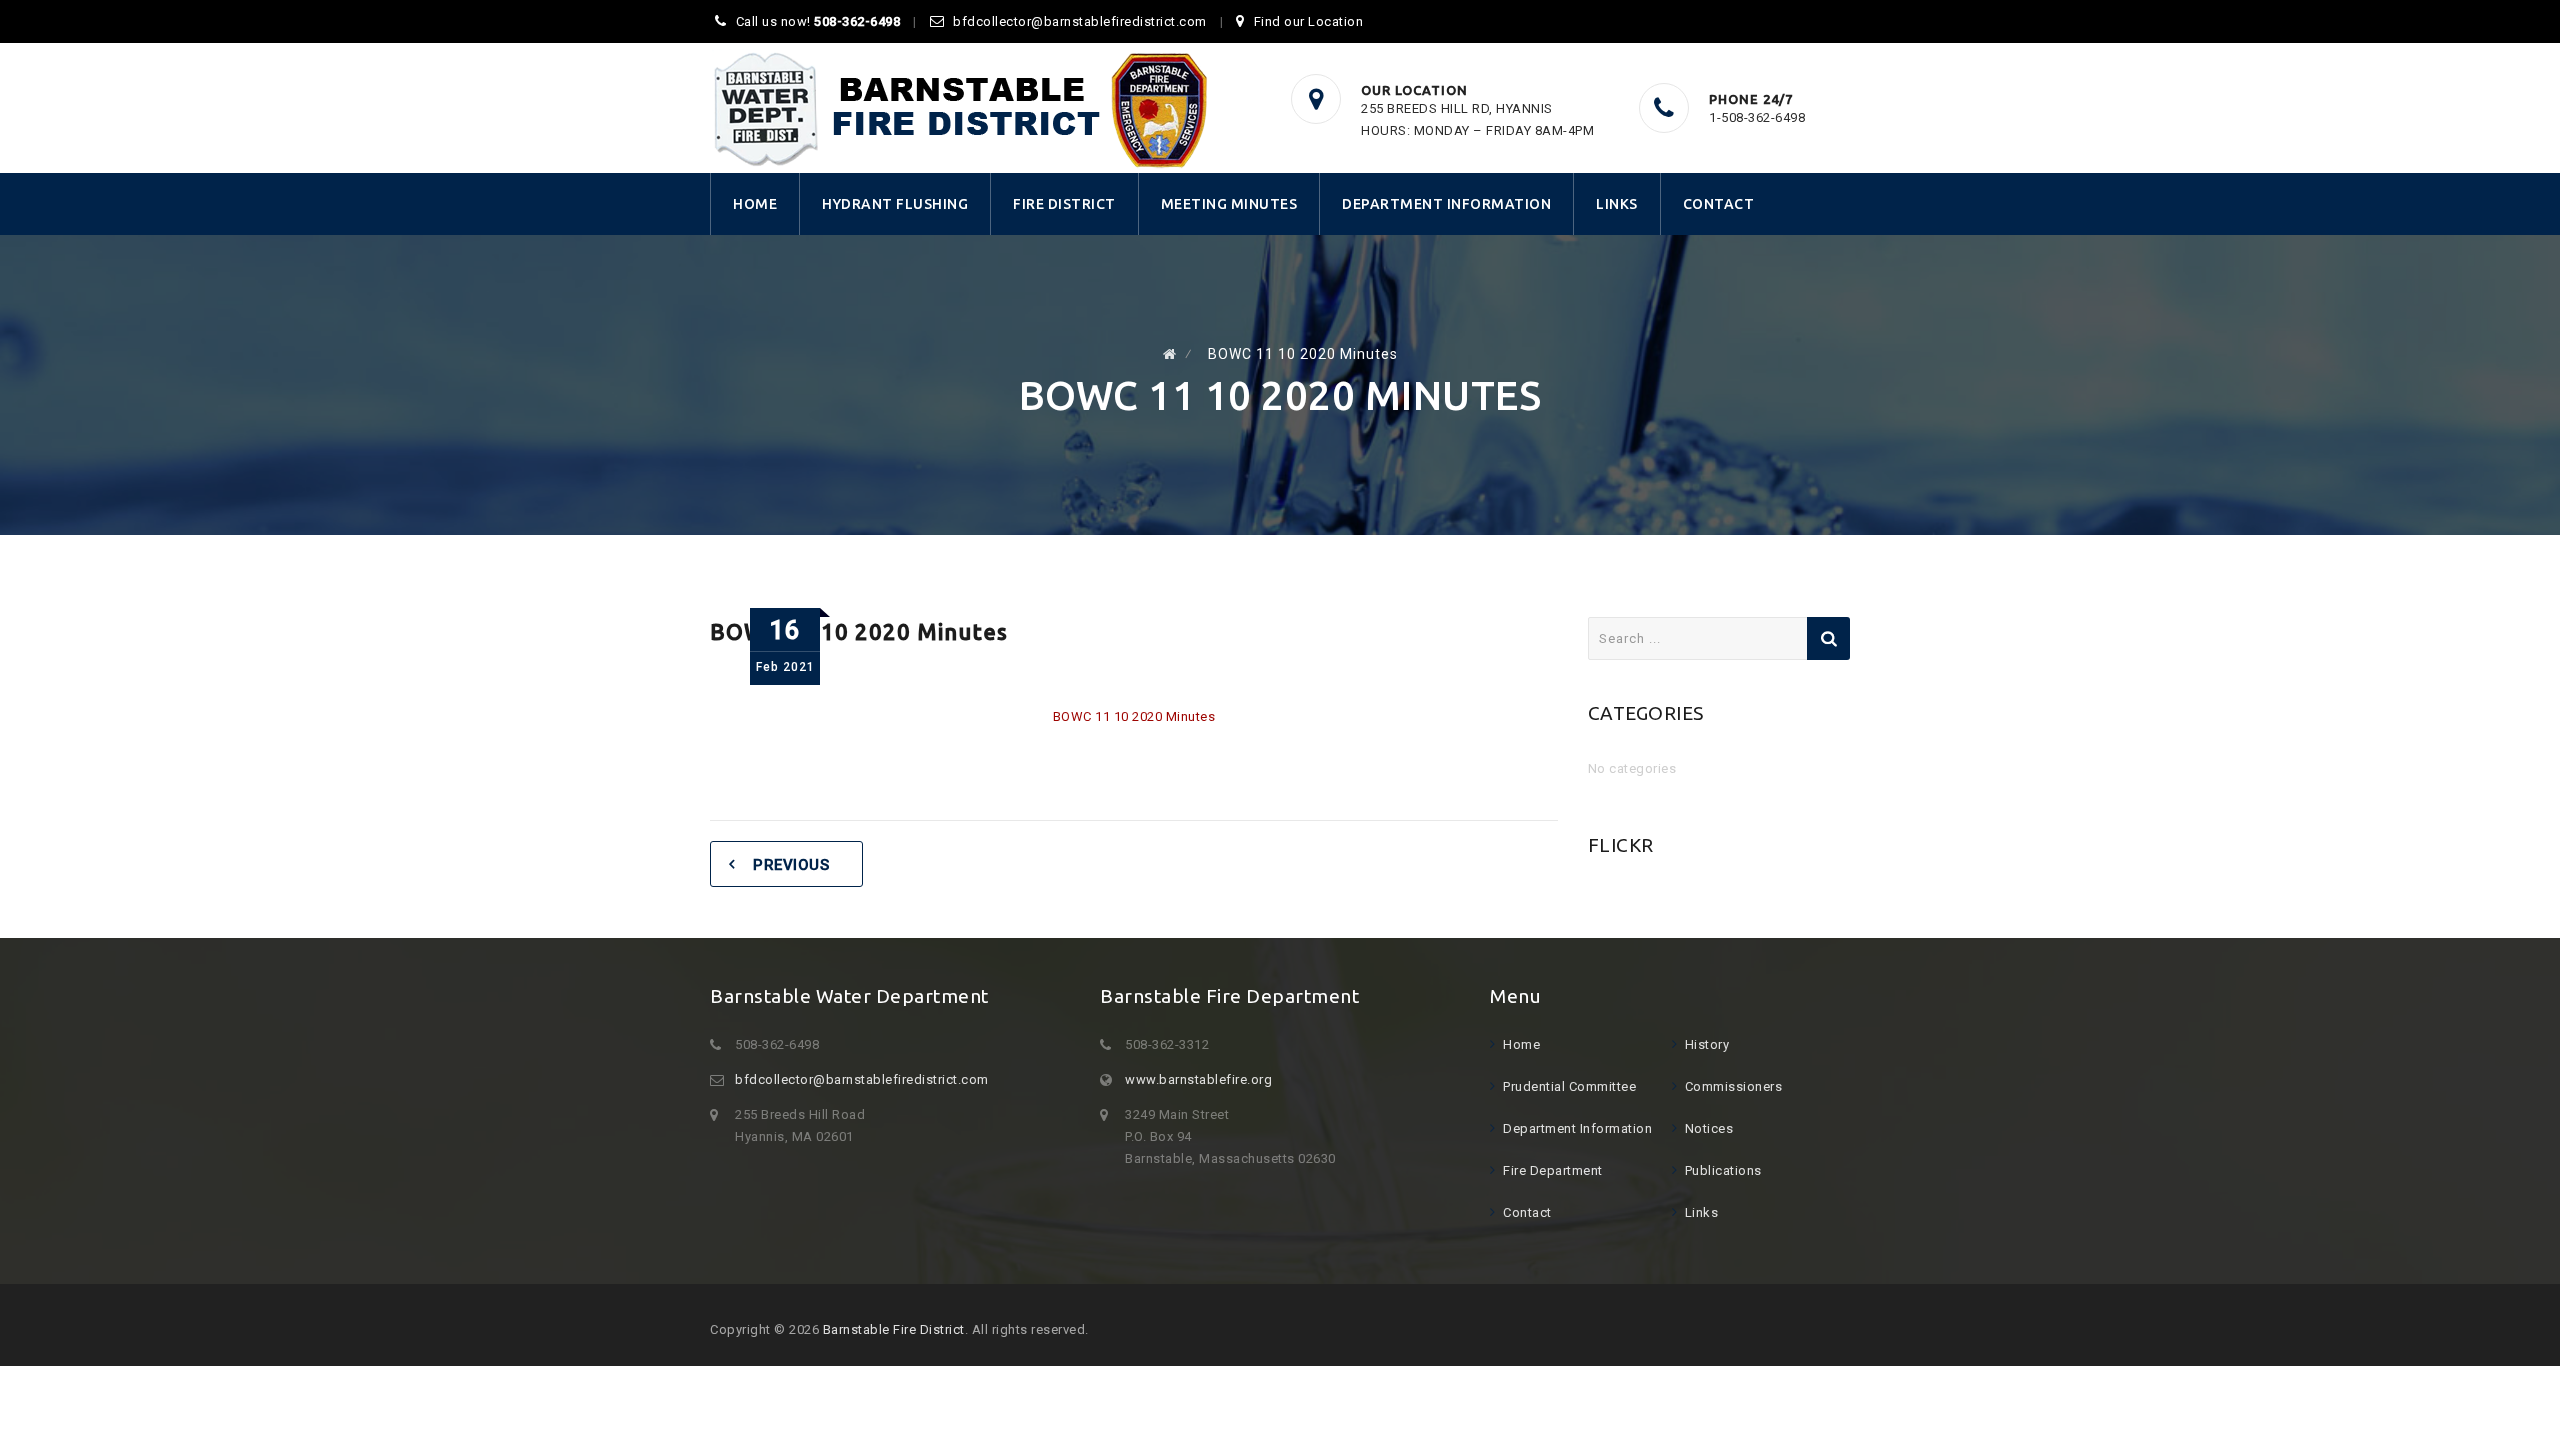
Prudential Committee (1569, 1086)
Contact (1719, 204)
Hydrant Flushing (895, 204)
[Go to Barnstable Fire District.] (1170, 354)
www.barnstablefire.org (1198, 1079)
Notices (1709, 1128)
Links (1617, 204)
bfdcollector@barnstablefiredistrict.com (1080, 21)
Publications (1723, 1170)
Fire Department (1553, 1170)
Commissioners (1734, 1086)
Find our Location (1309, 21)
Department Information (1446, 204)
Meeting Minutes (1229, 204)
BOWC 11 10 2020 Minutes (1134, 716)
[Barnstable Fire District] (960, 109)
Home (755, 204)
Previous (791, 865)
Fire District (1064, 204)
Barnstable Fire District (894, 1329)
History (1707, 1044)
